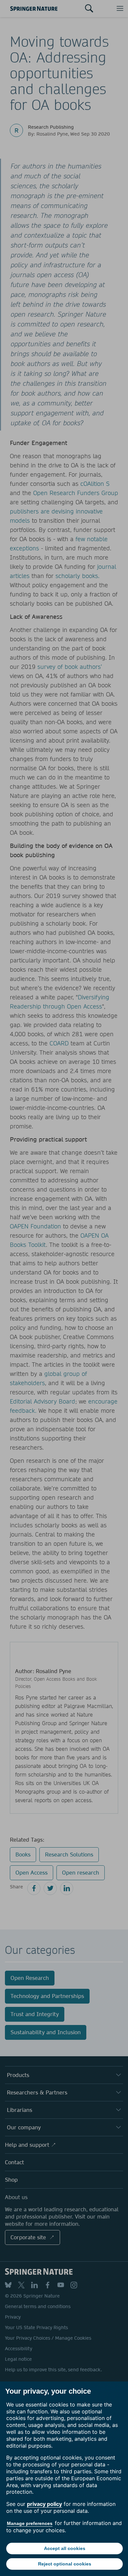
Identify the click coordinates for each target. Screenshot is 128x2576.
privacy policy (44, 2504)
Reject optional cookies (65, 2564)
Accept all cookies (65, 2548)
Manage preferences (30, 2523)
